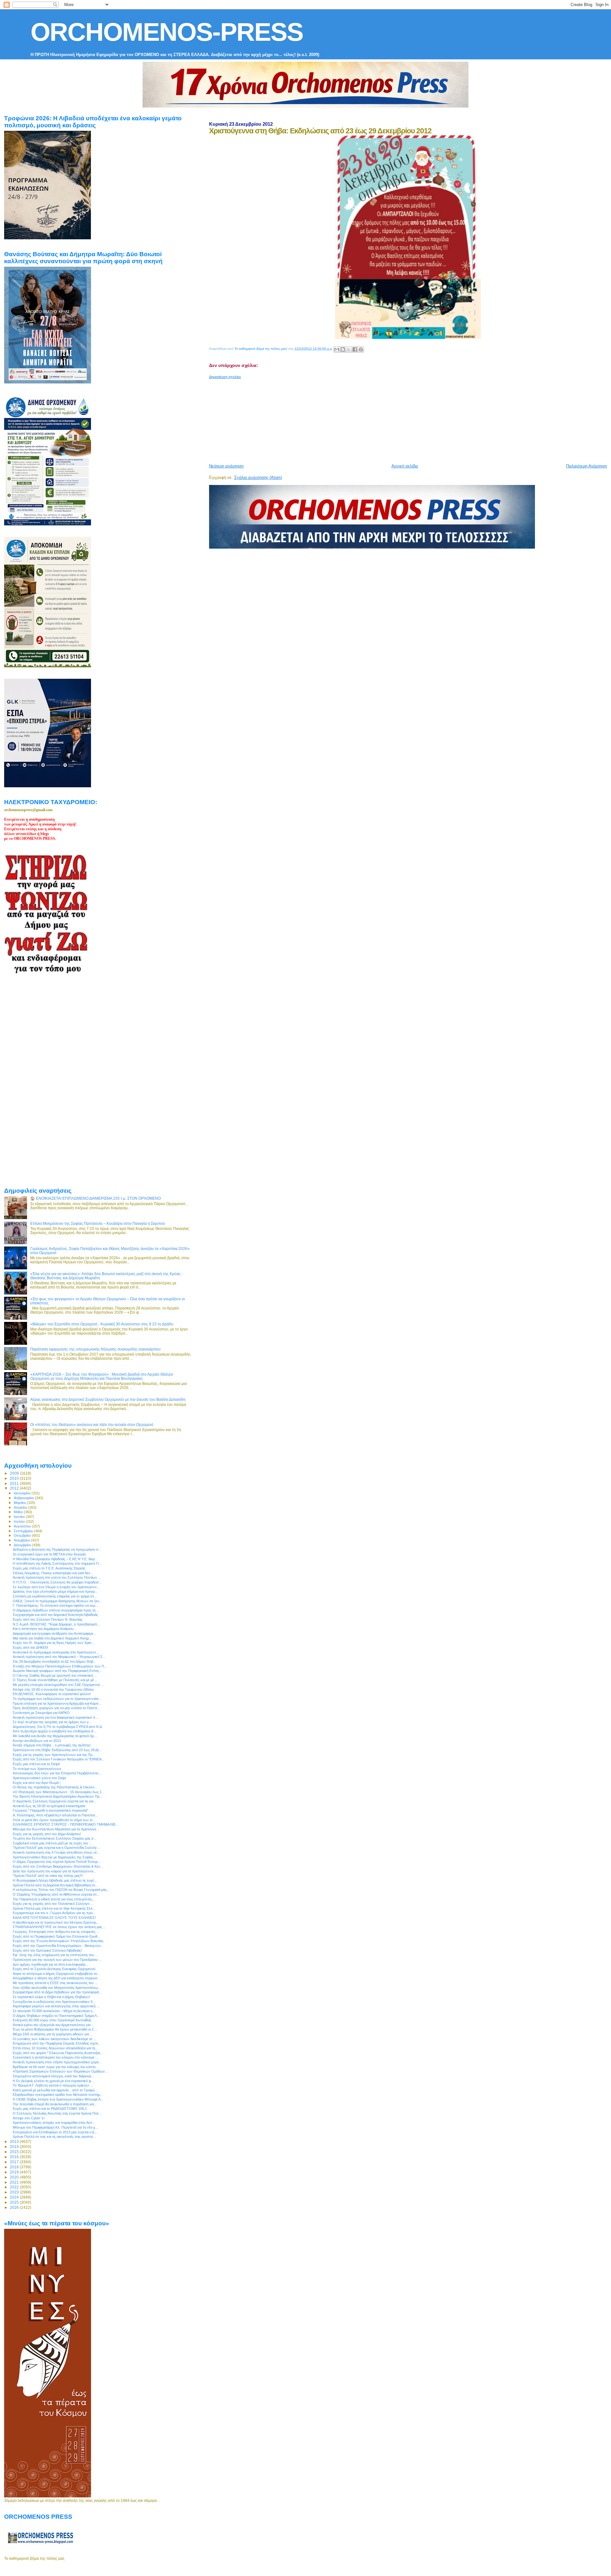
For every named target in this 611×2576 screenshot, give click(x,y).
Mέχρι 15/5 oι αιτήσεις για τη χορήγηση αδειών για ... (53, 2034)
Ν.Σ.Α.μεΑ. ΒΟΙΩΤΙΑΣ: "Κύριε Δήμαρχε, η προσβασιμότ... (56, 1624)
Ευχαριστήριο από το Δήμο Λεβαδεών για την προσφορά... (57, 1992)
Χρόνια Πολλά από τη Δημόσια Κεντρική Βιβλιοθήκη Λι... (55, 1885)
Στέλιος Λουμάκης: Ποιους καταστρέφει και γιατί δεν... (53, 1573)
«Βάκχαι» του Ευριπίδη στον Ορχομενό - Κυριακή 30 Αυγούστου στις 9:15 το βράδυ (102, 1324)
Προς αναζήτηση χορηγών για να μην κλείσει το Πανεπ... (56, 1708)
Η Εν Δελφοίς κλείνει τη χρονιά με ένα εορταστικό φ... (53, 2081)
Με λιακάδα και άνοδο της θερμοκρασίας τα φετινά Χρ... (55, 1736)
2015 (15, 2152)
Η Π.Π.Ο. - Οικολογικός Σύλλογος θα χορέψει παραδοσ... (57, 1582)
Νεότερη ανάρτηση (226, 466)
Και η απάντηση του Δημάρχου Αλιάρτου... (45, 1629)
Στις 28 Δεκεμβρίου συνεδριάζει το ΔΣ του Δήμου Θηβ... (54, 1661)
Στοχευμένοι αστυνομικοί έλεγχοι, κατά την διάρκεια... (53, 2076)
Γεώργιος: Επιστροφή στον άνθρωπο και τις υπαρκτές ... (56, 1932)
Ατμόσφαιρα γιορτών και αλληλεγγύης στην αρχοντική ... (56, 2006)
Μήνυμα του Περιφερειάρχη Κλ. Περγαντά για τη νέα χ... (55, 2127)
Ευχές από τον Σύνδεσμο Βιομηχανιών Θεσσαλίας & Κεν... (58, 1866)
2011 (15, 1483)
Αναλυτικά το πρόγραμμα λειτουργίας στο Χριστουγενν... (56, 1652)
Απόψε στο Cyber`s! (29, 2118)
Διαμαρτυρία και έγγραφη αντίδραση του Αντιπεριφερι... (54, 1633)
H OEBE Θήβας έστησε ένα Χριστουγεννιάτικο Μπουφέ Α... (58, 2099)
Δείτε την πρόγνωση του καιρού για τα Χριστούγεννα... (54, 1871)
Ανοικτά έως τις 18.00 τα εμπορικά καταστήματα (49, 1806)
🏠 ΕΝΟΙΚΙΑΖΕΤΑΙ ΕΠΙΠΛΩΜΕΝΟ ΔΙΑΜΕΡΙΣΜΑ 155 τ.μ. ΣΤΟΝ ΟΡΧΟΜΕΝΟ (95, 1198)
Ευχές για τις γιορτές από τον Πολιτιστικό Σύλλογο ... (53, 1904)
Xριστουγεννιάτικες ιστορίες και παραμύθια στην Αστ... (54, 2123)
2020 (15, 2177)
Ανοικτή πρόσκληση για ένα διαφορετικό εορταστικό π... (56, 1717)
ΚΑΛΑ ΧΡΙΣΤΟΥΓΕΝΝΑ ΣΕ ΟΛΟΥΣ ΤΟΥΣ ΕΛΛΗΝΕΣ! (54, 1918)
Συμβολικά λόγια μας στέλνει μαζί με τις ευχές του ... (52, 1843)
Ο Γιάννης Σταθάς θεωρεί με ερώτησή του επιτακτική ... (55, 1675)
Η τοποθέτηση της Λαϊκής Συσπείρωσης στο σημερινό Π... (57, 1563)
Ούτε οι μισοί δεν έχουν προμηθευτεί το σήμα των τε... (54, 1820)
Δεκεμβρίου (23, 1545)
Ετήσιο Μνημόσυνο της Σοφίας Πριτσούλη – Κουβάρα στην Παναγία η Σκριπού (98, 1223)
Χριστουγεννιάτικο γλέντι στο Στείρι (39, 1778)
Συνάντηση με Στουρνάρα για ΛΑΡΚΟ (41, 1713)
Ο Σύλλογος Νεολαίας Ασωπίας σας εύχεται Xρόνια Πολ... (57, 2113)
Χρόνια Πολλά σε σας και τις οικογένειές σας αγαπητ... (54, 2137)
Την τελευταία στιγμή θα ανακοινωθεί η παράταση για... (55, 2104)
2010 (15, 1478)
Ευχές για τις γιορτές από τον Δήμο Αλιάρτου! (47, 1834)
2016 (15, 2157)
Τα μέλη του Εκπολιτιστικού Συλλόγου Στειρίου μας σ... (55, 1838)
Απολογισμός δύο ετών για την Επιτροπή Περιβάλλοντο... (57, 1773)
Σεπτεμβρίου (24, 1531)
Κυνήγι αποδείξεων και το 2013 (37, 1741)
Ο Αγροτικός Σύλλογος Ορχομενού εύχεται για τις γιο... (55, 1801)
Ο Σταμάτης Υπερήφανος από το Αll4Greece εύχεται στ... (56, 1894)
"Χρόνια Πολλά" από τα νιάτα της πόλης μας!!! (48, 1876)
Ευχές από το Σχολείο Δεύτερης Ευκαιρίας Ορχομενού (54, 1969)
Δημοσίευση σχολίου (225, 377)
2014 (15, 2147)
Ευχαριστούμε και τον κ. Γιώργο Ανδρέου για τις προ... (54, 1913)
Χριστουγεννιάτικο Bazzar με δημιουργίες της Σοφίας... (54, 1857)
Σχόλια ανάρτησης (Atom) (258, 477)
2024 (15, 2197)
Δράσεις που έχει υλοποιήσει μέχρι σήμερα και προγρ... (55, 1591)
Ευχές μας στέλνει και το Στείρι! (36, 1764)
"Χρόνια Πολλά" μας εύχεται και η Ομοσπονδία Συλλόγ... (56, 1848)
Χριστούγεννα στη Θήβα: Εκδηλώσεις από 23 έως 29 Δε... (57, 1750)
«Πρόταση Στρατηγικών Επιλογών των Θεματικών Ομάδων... (60, 2071)
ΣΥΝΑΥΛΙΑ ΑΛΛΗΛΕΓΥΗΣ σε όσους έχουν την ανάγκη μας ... (59, 1927)
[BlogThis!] (343, 349)
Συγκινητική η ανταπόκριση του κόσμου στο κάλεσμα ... (55, 2057)
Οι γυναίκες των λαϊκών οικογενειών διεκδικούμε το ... (54, 2039)
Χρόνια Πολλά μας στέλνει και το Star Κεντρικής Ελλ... (54, 1908)
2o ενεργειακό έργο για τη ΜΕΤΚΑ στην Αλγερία (49, 1554)
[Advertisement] (363, 419)
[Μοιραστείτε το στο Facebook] (355, 349)
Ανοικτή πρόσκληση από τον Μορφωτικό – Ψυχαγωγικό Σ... (59, 1657)
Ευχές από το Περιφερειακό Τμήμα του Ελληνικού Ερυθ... (56, 1936)
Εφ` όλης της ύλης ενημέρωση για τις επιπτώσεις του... (55, 1955)
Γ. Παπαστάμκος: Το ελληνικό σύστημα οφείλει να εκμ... (55, 1605)
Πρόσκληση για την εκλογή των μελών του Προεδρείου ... (57, 1960)
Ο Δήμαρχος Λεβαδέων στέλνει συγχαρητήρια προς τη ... (56, 1610)
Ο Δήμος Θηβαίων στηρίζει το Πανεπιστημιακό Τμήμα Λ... (56, 2016)
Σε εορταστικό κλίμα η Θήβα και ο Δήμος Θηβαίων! (51, 1997)
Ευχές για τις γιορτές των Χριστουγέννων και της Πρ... (54, 1755)
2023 (15, 2192)
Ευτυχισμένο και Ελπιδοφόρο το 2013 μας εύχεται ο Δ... (55, 2132)
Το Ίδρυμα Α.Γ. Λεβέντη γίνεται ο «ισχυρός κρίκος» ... (53, 2085)
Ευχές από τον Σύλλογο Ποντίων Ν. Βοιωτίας (48, 1619)
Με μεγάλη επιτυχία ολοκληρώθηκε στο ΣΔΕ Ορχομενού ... (58, 1685)
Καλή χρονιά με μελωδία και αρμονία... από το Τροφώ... (55, 2090)
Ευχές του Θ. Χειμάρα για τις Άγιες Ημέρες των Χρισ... (53, 1643)
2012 (15, 1488)
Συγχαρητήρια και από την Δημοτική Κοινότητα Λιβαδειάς (55, 1615)
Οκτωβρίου (23, 1535)
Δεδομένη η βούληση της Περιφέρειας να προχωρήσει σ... (57, 1549)
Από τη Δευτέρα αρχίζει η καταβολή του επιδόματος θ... (54, 1731)
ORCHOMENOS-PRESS (167, 32)
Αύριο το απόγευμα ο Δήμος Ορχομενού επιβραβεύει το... (56, 1974)
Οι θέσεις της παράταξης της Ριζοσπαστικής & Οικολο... (55, 1787)
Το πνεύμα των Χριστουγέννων (37, 1769)
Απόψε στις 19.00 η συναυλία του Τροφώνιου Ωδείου (53, 1689)
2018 (15, 2167)
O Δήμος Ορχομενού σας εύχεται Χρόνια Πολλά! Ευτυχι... (57, 1862)
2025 (15, 2202)
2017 (15, 2162)
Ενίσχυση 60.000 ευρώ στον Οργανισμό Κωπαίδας (52, 2020)
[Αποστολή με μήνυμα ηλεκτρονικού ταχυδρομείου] (337, 349)
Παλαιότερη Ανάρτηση (586, 466)
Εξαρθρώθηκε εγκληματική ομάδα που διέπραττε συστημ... (58, 2095)
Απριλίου (21, 1507)
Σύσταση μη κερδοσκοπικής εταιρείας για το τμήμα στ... (55, 1596)
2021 (15, 2182)
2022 (15, 2187)
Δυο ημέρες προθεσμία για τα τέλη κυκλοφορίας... (51, 1964)
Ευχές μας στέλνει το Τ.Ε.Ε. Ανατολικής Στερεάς (49, 1568)
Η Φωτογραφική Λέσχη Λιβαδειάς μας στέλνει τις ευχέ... (55, 1880)
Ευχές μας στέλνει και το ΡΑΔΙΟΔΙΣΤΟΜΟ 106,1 (50, 2109)
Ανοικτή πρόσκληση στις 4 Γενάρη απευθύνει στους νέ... (56, 1852)
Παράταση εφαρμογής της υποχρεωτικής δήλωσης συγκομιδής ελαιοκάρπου (95, 1349)
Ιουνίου (20, 1517)
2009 (15, 1473)
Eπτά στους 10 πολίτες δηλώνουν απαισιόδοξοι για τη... (55, 2048)
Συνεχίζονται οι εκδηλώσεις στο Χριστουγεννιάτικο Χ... (54, 2002)
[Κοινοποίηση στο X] (349, 349)
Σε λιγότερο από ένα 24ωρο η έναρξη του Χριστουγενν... (56, 1587)
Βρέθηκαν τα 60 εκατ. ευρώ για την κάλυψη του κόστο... (56, 2067)
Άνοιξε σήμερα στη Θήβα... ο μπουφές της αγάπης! (52, 1745)
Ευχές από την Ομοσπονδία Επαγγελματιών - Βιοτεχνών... (58, 1946)
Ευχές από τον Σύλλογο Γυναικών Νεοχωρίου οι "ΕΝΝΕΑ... (59, 1759)
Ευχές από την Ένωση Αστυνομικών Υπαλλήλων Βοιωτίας (58, 1941)
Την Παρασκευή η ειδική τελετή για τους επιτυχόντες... (54, 1899)
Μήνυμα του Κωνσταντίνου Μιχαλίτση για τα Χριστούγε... (56, 1829)
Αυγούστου (23, 1526)
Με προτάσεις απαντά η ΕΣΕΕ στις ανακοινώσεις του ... (55, 1983)
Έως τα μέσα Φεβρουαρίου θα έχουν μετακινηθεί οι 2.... (55, 2029)
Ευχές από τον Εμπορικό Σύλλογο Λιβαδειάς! (47, 1950)
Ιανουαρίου (23, 1493)
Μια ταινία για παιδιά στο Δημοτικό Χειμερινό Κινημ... (52, 1638)
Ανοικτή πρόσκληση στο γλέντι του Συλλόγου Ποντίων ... (57, 1577)
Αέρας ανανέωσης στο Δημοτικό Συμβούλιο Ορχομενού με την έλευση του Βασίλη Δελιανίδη (108, 1399)
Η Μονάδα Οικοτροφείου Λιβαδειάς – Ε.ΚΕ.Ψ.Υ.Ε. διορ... (55, 1559)
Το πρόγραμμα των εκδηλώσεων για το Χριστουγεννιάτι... (57, 1699)
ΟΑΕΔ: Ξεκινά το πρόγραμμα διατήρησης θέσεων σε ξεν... (57, 1601)
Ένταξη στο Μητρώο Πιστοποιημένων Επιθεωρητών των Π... (60, 1666)
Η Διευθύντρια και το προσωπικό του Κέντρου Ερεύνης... (56, 1922)
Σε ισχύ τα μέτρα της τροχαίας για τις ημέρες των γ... (52, 1722)
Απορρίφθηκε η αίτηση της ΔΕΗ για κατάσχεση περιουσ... (56, 1978)
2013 (15, 2141)
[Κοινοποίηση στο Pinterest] (361, 349)
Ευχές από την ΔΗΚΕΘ (30, 1647)
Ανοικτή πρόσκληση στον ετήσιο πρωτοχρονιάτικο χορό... (57, 2062)
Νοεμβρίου (22, 1540)
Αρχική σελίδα (405, 466)
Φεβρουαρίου (24, 1498)
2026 (15, 2207)
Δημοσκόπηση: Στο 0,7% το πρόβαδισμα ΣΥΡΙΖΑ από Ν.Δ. (58, 1727)
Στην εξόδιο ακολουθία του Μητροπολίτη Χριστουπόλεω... (57, 1988)
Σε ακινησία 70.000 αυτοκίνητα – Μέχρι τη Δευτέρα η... (54, 2011)
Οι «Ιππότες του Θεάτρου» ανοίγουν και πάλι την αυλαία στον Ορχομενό (92, 1425)
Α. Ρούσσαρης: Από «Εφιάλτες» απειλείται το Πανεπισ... (55, 1815)
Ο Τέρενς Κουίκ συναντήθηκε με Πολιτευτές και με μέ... (55, 1680)
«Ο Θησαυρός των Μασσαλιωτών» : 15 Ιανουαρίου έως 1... (59, 1792)
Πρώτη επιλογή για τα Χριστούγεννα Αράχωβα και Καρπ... (57, 1703)
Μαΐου (19, 1512)
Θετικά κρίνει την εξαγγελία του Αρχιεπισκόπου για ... (53, 2025)
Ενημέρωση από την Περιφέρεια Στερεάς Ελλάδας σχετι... (57, 2043)
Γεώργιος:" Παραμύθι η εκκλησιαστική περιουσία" (50, 1810)
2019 (15, 2172)
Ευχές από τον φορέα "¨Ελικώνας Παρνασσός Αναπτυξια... (58, 2053)
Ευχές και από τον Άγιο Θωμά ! (37, 1783)
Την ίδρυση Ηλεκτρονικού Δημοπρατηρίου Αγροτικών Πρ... (57, 1796)
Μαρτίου (20, 1503)
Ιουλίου (20, 1521)
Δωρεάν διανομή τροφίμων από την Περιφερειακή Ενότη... (57, 1671)
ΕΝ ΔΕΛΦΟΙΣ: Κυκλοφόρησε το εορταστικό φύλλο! (52, 1694)
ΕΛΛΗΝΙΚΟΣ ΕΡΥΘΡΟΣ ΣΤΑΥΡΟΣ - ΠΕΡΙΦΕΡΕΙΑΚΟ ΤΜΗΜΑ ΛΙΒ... (65, 1824)
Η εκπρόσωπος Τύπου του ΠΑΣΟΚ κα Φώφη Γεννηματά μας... (61, 1890)
